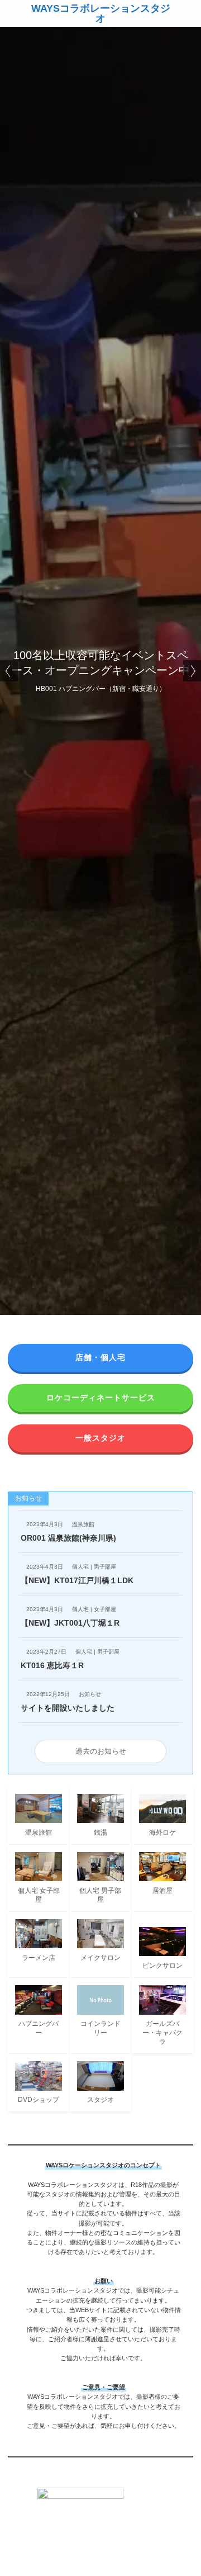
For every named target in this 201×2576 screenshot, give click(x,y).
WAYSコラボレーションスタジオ (101, 13)
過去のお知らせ (101, 1751)
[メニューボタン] (13, 13)
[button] (9, 671)
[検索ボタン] (188, 13)
